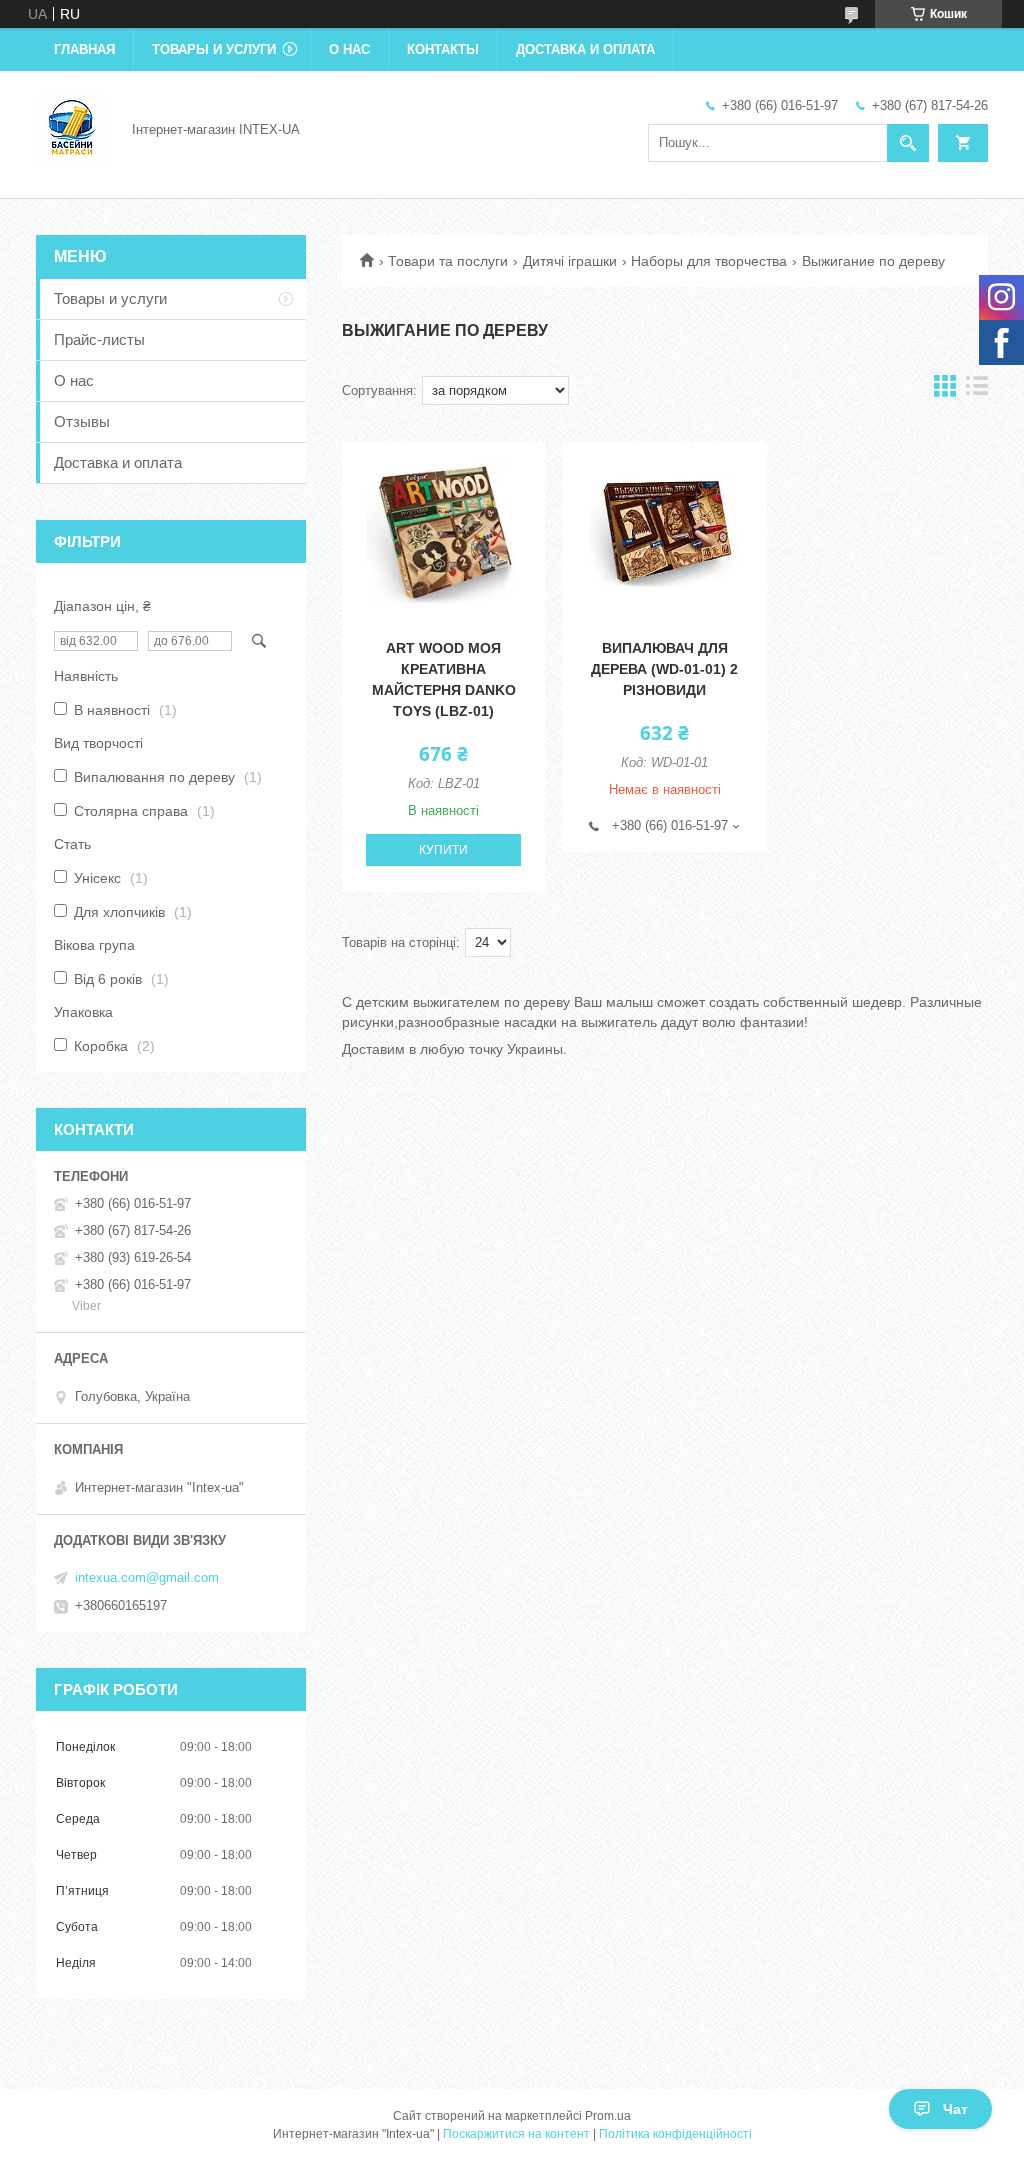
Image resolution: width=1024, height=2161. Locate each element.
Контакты (443, 49)
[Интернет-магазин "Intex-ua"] (72, 128)
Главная (84, 49)
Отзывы (82, 421)
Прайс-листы (99, 339)
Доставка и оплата (585, 49)
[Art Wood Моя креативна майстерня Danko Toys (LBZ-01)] (443, 532)
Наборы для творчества (709, 261)
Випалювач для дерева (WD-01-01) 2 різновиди (664, 669)
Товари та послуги (448, 261)
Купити (443, 850)
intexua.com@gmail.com (147, 1577)
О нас (349, 49)
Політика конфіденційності (675, 2134)
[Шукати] (908, 143)
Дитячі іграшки (570, 261)
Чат (955, 2109)
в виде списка (977, 390)
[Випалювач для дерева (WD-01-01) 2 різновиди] (664, 532)
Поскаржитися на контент (516, 2134)
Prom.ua (608, 2116)
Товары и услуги (214, 49)
